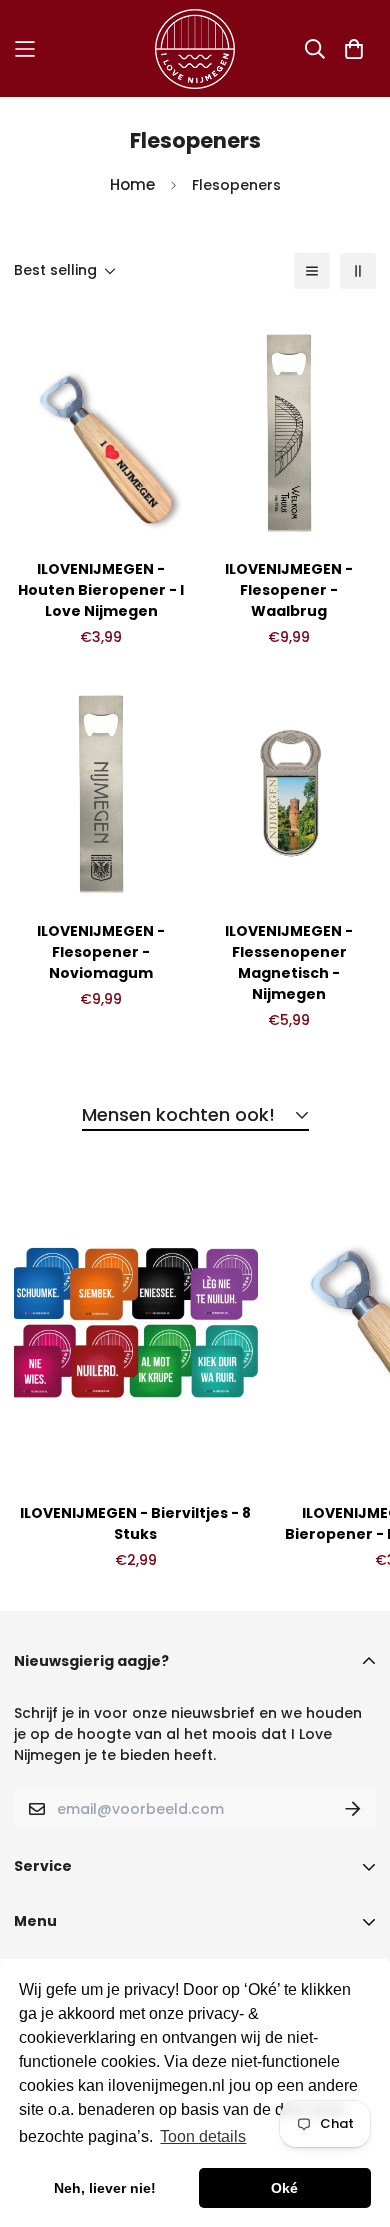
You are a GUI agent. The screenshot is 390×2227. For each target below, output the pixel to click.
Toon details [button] (203, 2136)
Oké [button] (284, 2188)
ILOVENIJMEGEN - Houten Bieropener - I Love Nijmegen (101, 590)
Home (132, 184)
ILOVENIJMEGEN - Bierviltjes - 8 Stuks (135, 1523)
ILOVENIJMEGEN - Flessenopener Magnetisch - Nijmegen (289, 962)
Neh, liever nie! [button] (105, 2188)
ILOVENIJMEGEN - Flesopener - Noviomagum (101, 952)
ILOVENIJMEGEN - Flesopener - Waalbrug (289, 590)
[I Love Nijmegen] (195, 48)
